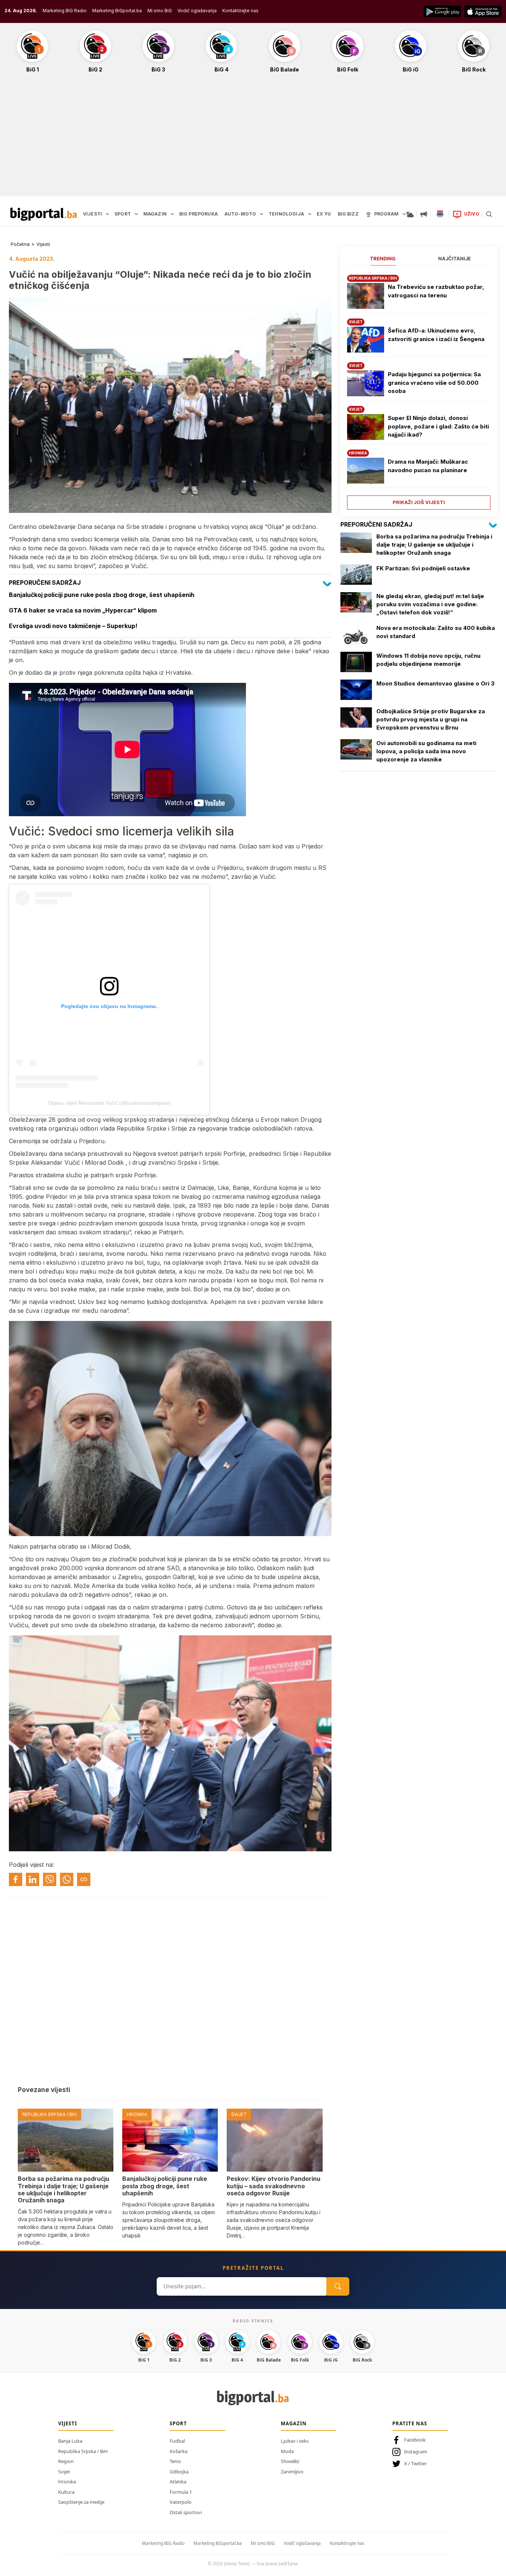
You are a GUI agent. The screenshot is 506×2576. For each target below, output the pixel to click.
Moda (287, 2451)
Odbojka (179, 2472)
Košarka (179, 2451)
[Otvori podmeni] (107, 214)
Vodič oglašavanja (197, 11)
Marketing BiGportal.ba (117, 11)
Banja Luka (70, 2441)
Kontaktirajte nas (240, 11)
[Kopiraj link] (84, 1879)
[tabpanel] (419, 389)
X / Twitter (415, 2463)
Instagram (416, 2452)
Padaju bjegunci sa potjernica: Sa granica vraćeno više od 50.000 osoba (434, 383)
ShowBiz (290, 2461)
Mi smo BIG (263, 2543)
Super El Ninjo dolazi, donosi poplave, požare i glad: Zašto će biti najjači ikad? (438, 426)
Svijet (64, 2472)
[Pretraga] (489, 214)
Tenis (175, 2461)
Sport (178, 2423)
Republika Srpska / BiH (83, 2451)
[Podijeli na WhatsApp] (67, 1879)
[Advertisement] (253, 139)
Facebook (415, 2440)
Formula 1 (181, 2492)
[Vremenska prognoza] (410, 214)
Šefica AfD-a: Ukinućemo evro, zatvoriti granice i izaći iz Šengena (436, 335)
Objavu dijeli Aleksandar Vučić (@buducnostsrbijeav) (109, 1103)
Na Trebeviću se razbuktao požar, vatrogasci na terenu (436, 291)
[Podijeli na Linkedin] (33, 1879)
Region (66, 2461)
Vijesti (43, 244)
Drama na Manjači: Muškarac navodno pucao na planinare (428, 466)
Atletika (178, 2482)
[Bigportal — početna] (44, 214)
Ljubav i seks (295, 2441)
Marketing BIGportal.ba (218, 2543)
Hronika (67, 2482)
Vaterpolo (181, 2502)
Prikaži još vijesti (419, 502)
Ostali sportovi (186, 2512)
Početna (20, 244)
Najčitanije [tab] (455, 258)
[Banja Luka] (440, 214)
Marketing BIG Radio (65, 11)
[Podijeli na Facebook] (16, 1879)
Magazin (294, 2423)
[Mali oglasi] (424, 214)
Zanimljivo (292, 2472)
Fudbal (177, 2441)
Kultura (66, 2492)
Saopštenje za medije (81, 2502)
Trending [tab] (383, 258)
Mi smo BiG (160, 11)
